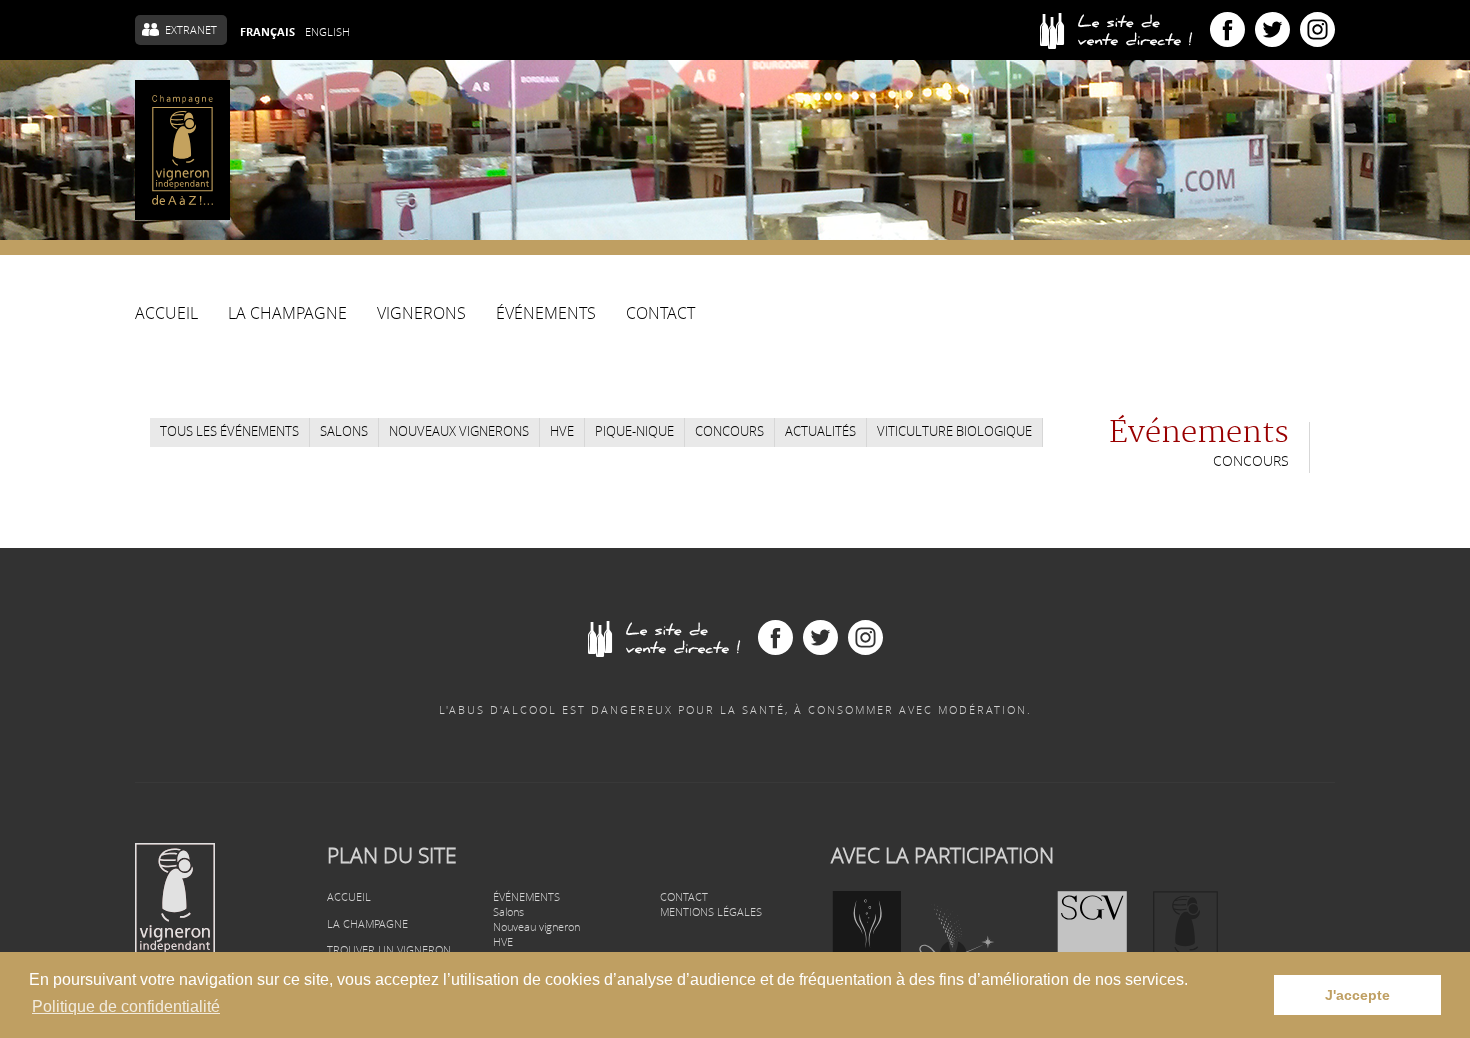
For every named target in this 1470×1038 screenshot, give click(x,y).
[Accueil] (182, 150)
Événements (546, 314)
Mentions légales (711, 911)
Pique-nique (634, 431)
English (327, 31)
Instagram (1317, 29)
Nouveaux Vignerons (459, 431)
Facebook (1227, 29)
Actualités (820, 431)
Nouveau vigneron (536, 926)
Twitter (1272, 29)
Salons (344, 431)
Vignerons (421, 314)
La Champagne (287, 318)
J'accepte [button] (1357, 995)
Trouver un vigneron (389, 949)
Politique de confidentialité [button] (126, 1006)
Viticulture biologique (954, 431)
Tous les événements (229, 431)
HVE (562, 431)
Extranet (191, 29)
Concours (729, 431)
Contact (660, 314)
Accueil (166, 314)
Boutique (1125, 30)
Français (267, 32)
